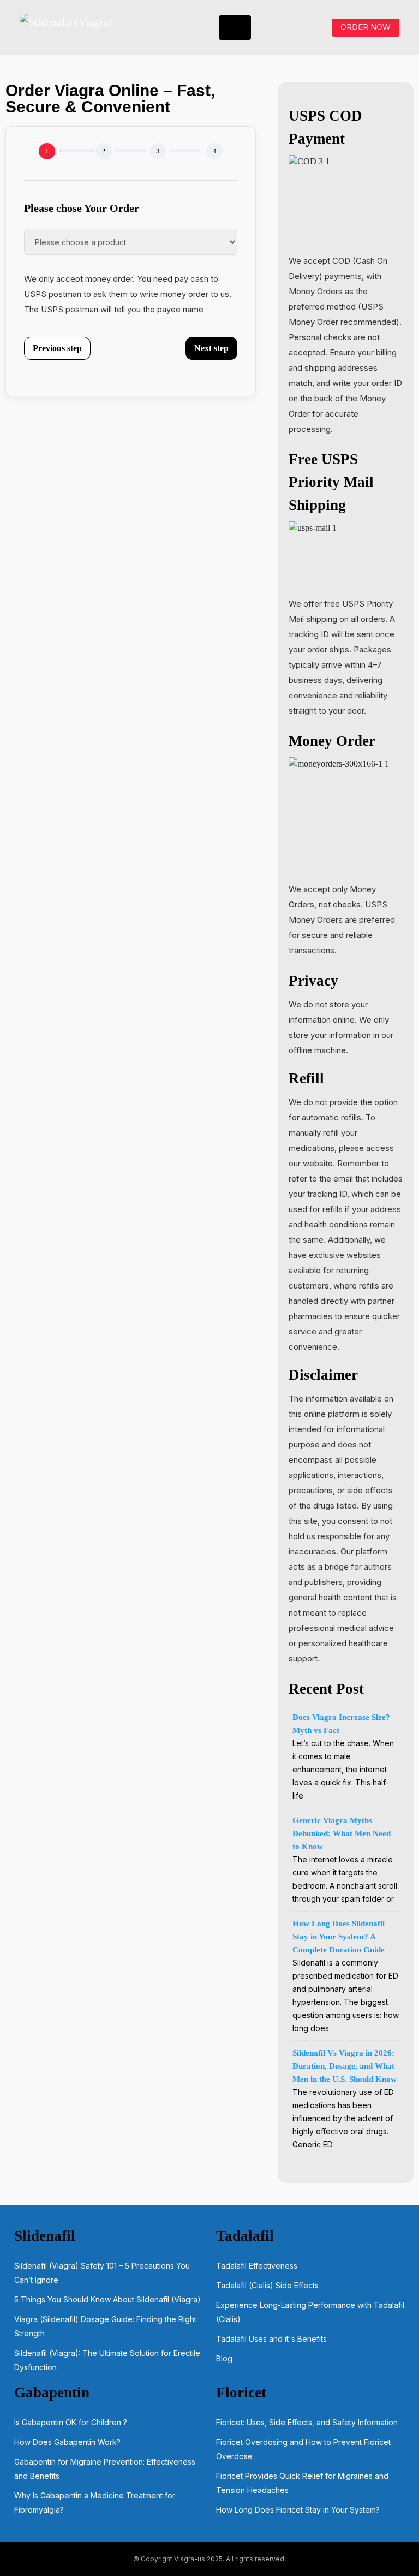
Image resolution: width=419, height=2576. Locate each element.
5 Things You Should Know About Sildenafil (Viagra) (107, 2299)
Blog (224, 2358)
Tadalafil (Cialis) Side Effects (267, 2285)
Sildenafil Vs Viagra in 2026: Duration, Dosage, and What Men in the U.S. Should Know (345, 2066)
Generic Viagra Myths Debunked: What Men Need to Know (342, 1833)
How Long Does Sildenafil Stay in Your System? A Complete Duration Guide (340, 1937)
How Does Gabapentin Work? (67, 2442)
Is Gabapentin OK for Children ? (71, 2422)
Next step (211, 348)
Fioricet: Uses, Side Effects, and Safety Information (307, 2422)
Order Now (366, 27)
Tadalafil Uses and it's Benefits (271, 2339)
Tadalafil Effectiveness (257, 2266)
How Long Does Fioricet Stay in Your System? (298, 2510)
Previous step (57, 348)
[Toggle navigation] (235, 28)
